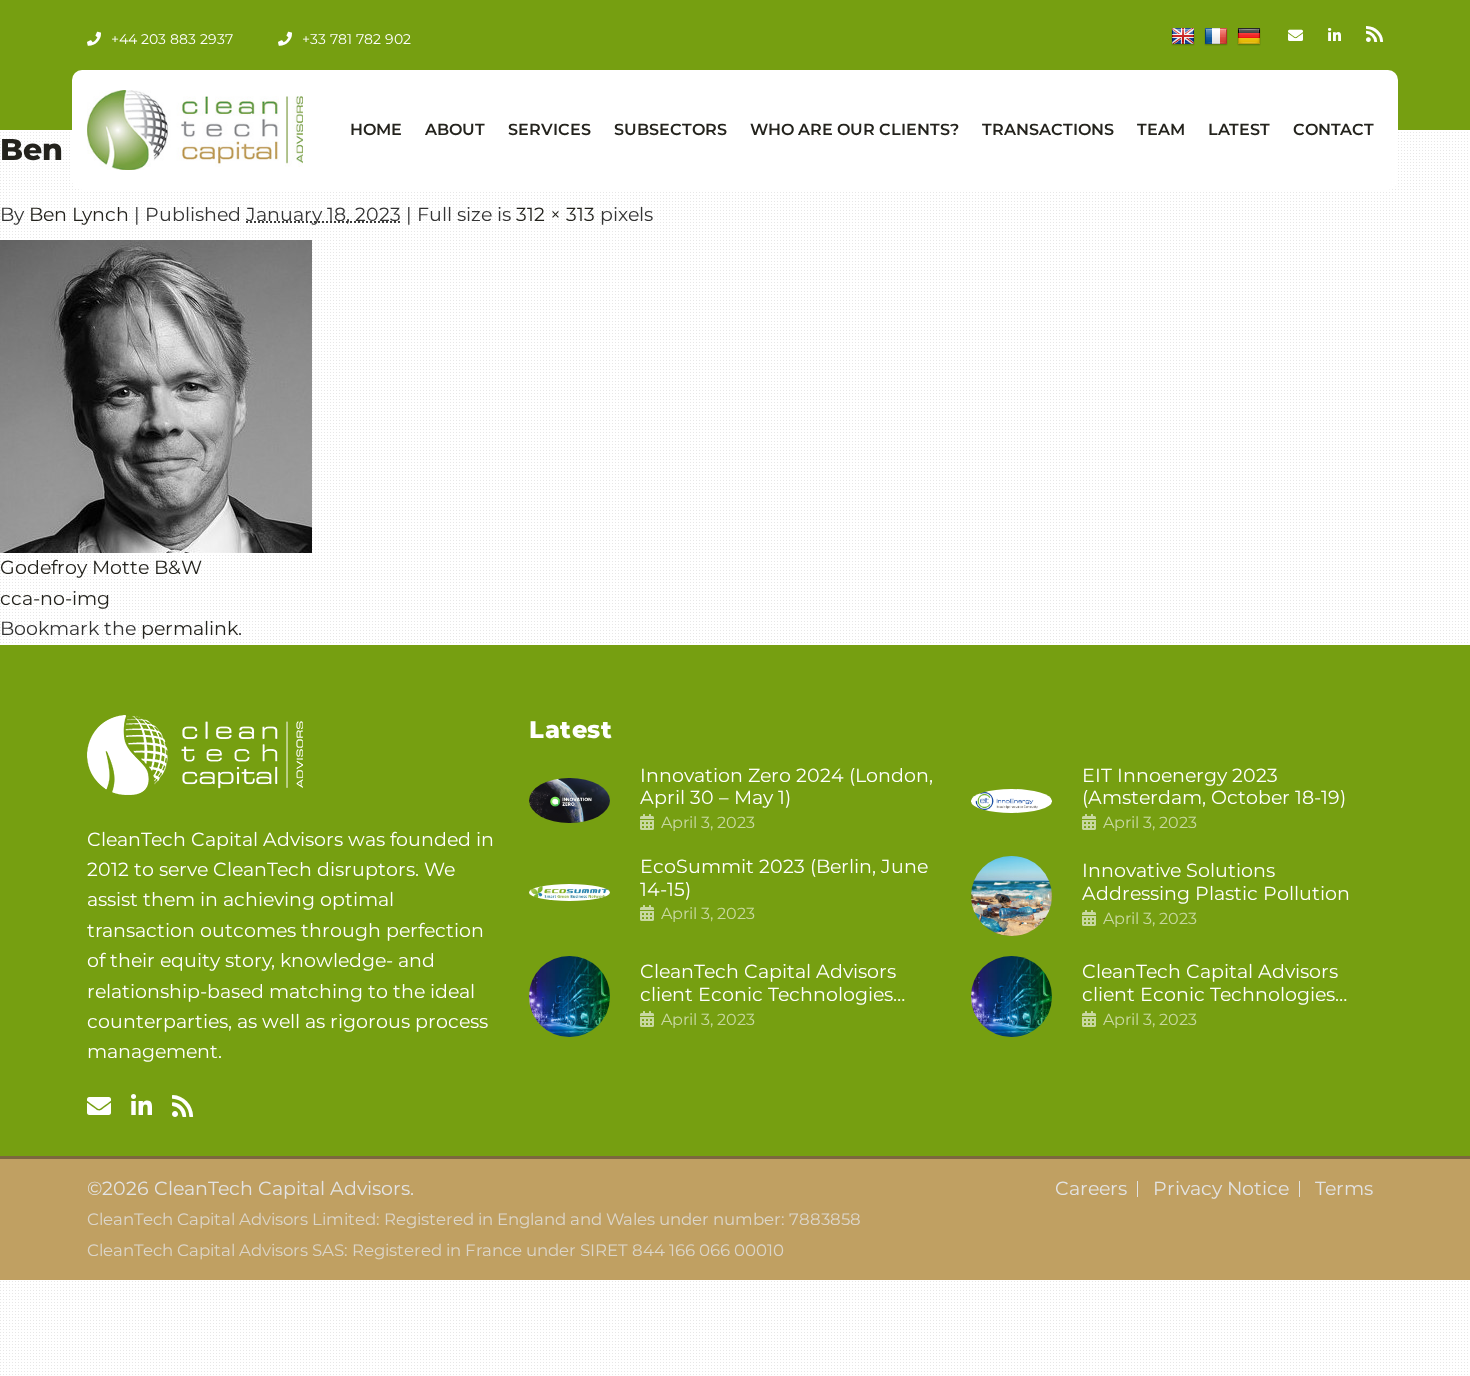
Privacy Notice (1221, 1189)
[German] (1249, 37)
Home (376, 129)
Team (1161, 129)
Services (549, 129)
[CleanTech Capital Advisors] (195, 130)
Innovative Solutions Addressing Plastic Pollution (1216, 882)
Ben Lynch (79, 214)
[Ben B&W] (156, 396)
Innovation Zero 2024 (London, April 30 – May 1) (786, 787)
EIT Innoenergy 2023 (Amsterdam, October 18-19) (1214, 787)
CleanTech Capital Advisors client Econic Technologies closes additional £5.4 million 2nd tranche (776, 984)
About (455, 129)
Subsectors (670, 129)
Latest (1239, 129)
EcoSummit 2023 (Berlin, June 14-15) (784, 878)
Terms (1344, 1189)
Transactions (1048, 129)
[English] (1183, 37)
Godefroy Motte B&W (101, 567)
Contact (1333, 129)
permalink (189, 628)
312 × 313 (555, 214)
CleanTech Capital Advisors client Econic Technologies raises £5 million (1210, 984)
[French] (1216, 37)
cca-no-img (55, 598)
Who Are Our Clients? (854, 129)
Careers (1091, 1189)
